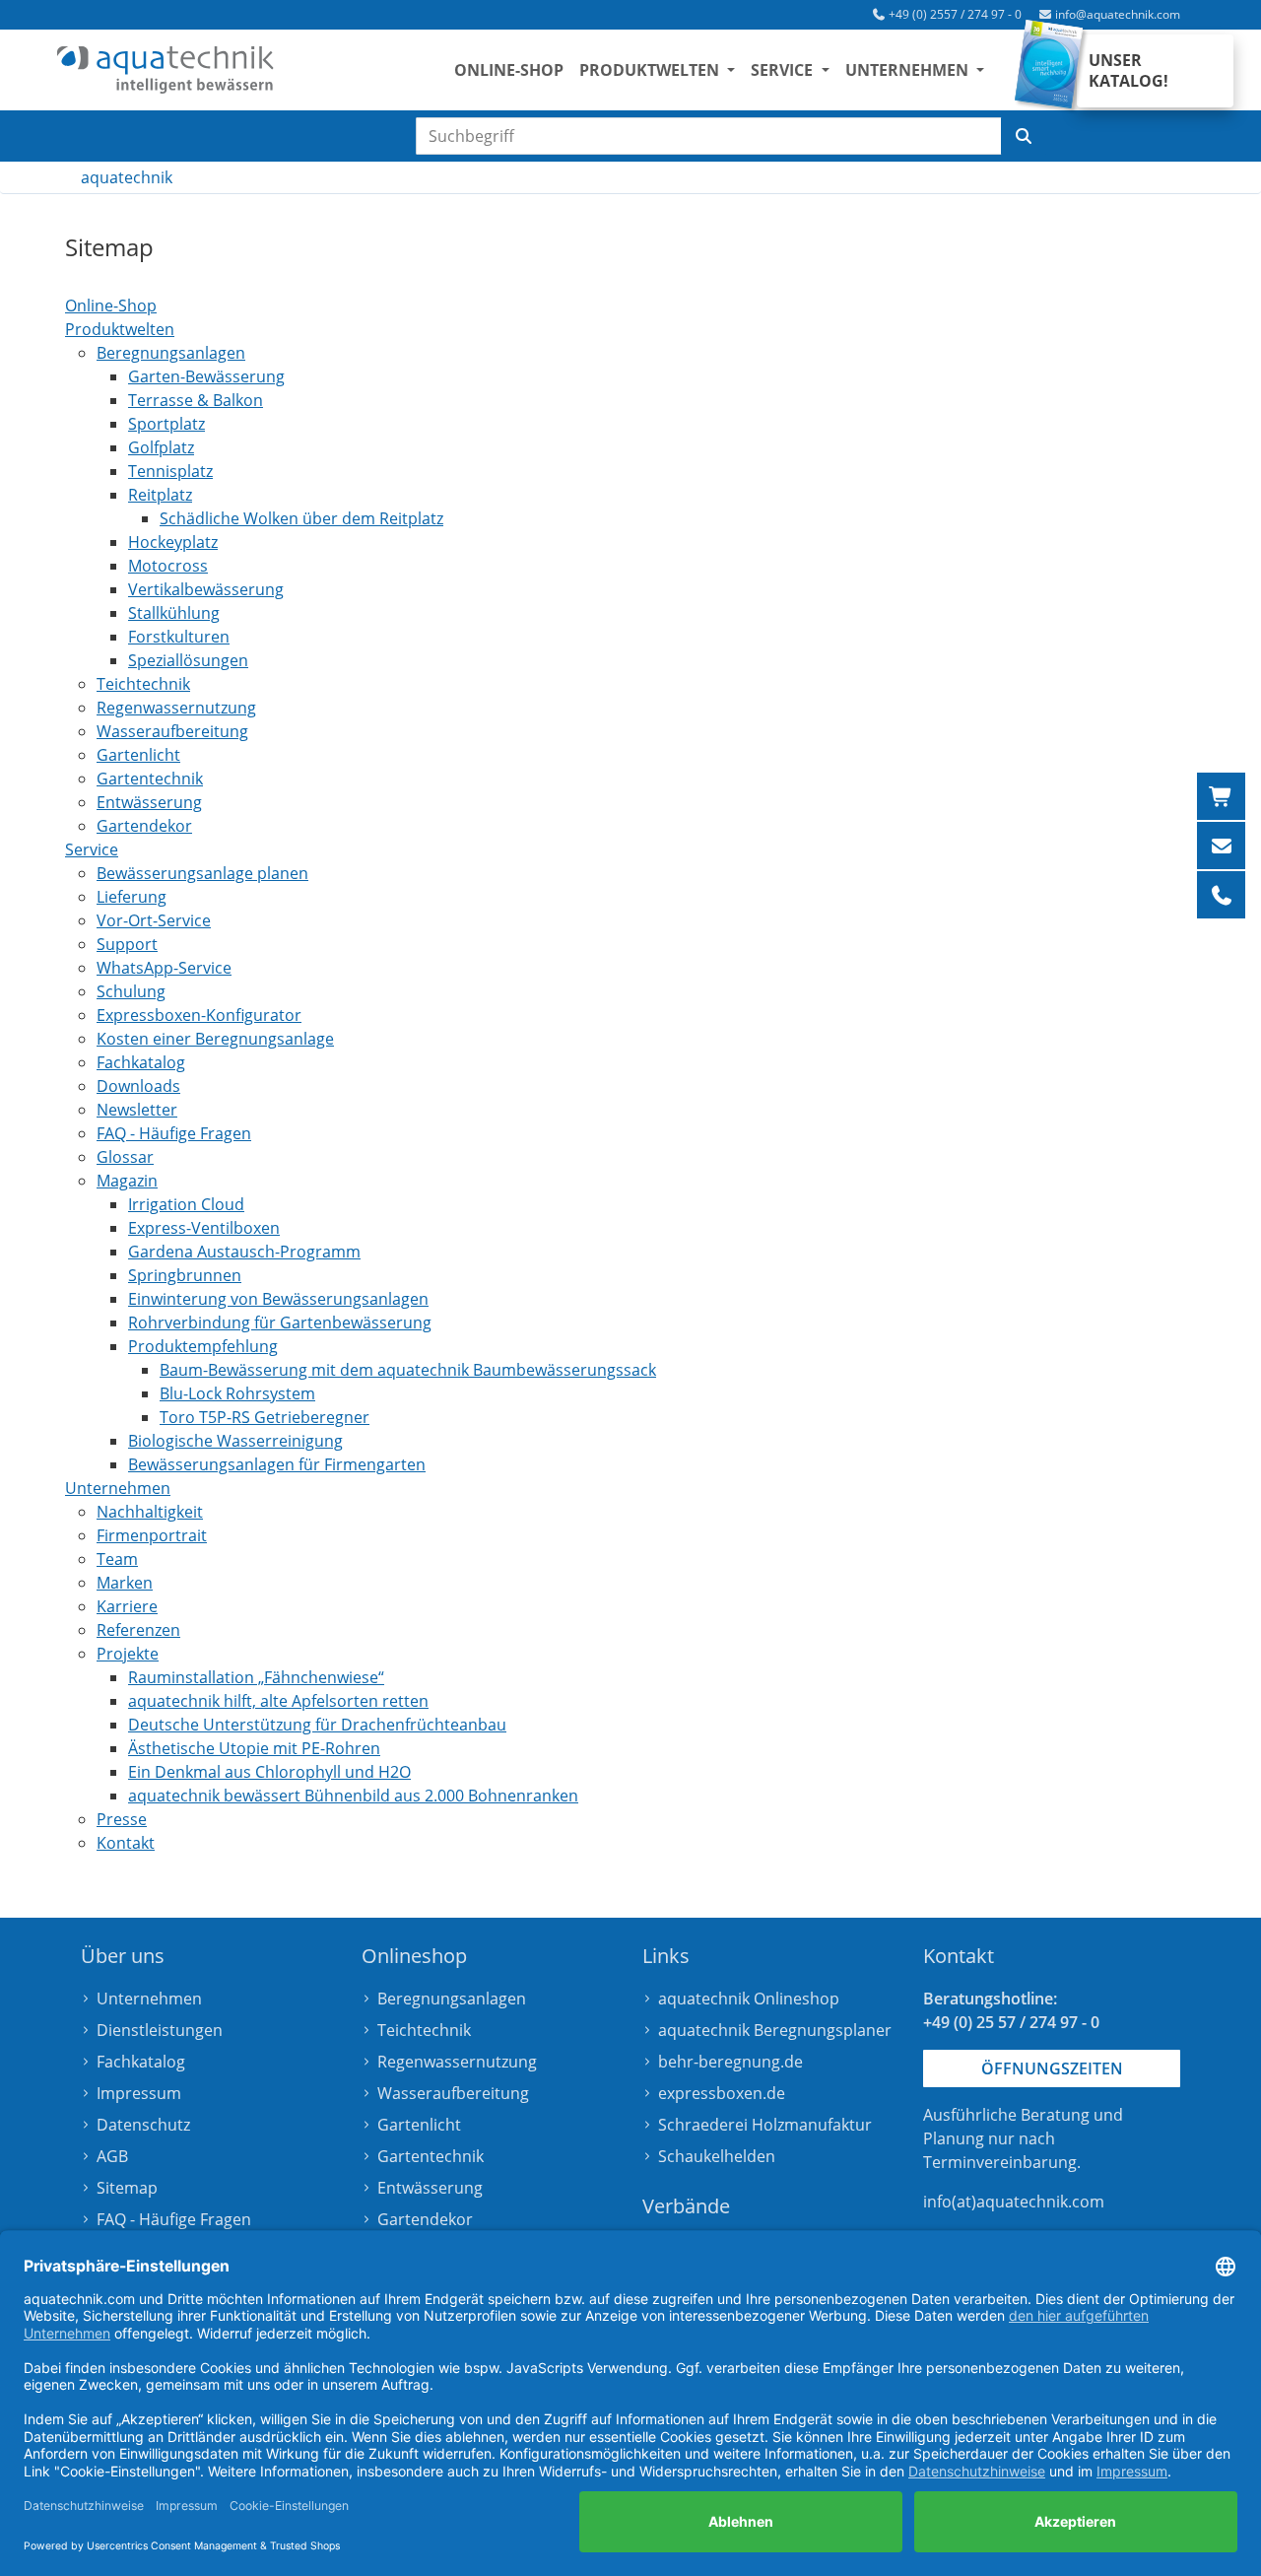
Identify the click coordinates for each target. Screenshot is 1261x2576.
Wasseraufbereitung (453, 2093)
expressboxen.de (722, 2093)
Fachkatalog (141, 2062)
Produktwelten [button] (651, 70)
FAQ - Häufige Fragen (174, 2219)
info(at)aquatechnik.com (1014, 2202)
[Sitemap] (166, 70)
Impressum (139, 2093)
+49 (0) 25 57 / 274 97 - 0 (1011, 2022)
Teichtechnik (424, 2030)
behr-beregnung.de (730, 2062)
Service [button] (784, 70)
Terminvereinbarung (1000, 2162)
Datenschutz (143, 2125)
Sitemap (127, 2188)
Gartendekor (425, 2219)
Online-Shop (509, 70)
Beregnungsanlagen (452, 1999)
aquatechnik (127, 177)
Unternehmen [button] (909, 70)
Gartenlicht (419, 2125)
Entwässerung (430, 2188)
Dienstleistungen (160, 2030)
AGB (112, 2156)
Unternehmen (149, 1999)
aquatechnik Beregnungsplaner (775, 2030)
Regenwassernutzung (457, 2062)
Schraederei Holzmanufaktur (765, 2125)
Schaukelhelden (717, 2156)
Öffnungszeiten (1052, 2068)
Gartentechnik (431, 2156)
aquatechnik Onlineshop (749, 1999)
